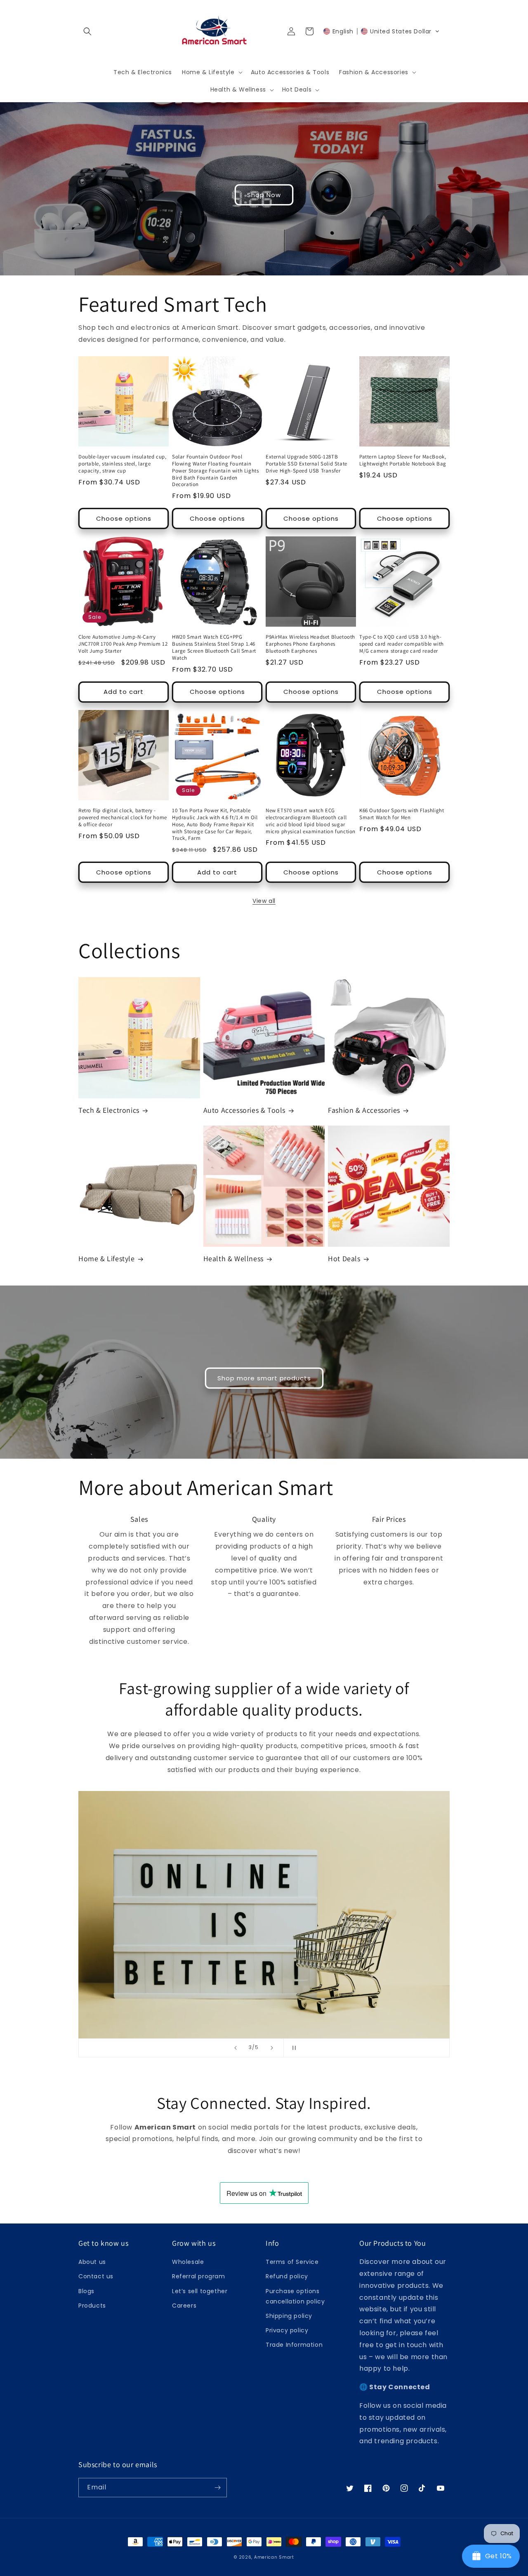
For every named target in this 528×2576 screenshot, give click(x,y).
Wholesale (188, 2262)
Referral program (199, 2276)
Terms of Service (292, 2262)
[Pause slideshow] (292, 2048)
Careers (184, 2306)
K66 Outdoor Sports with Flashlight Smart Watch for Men (402, 814)
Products (92, 2306)
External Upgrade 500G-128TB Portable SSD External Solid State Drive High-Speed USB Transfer (306, 464)
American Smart (274, 2557)
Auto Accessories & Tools (244, 1110)
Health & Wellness (233, 1259)
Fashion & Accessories (364, 1110)
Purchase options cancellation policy (295, 2296)
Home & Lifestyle (107, 1259)
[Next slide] (272, 2048)
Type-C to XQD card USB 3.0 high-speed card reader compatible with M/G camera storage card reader (402, 644)
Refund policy (287, 2276)
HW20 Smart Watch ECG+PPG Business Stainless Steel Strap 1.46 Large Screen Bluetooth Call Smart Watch (214, 648)
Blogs (86, 2291)
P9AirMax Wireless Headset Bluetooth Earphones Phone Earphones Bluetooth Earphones (310, 644)
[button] (87, 31)
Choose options (124, 518)
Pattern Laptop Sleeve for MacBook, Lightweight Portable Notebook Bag (403, 460)
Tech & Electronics (109, 1110)
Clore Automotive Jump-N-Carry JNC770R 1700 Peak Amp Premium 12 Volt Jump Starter (123, 644)
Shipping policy (289, 2316)
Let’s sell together (200, 2291)
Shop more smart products (264, 1378)
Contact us (96, 2276)
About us (92, 2262)
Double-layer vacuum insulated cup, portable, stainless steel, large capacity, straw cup (122, 464)
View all (264, 901)
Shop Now (264, 195)
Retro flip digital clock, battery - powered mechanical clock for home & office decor (123, 818)
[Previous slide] (236, 2048)
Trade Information (294, 2345)
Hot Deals (344, 1259)
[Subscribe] (217, 2488)
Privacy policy (287, 2330)
